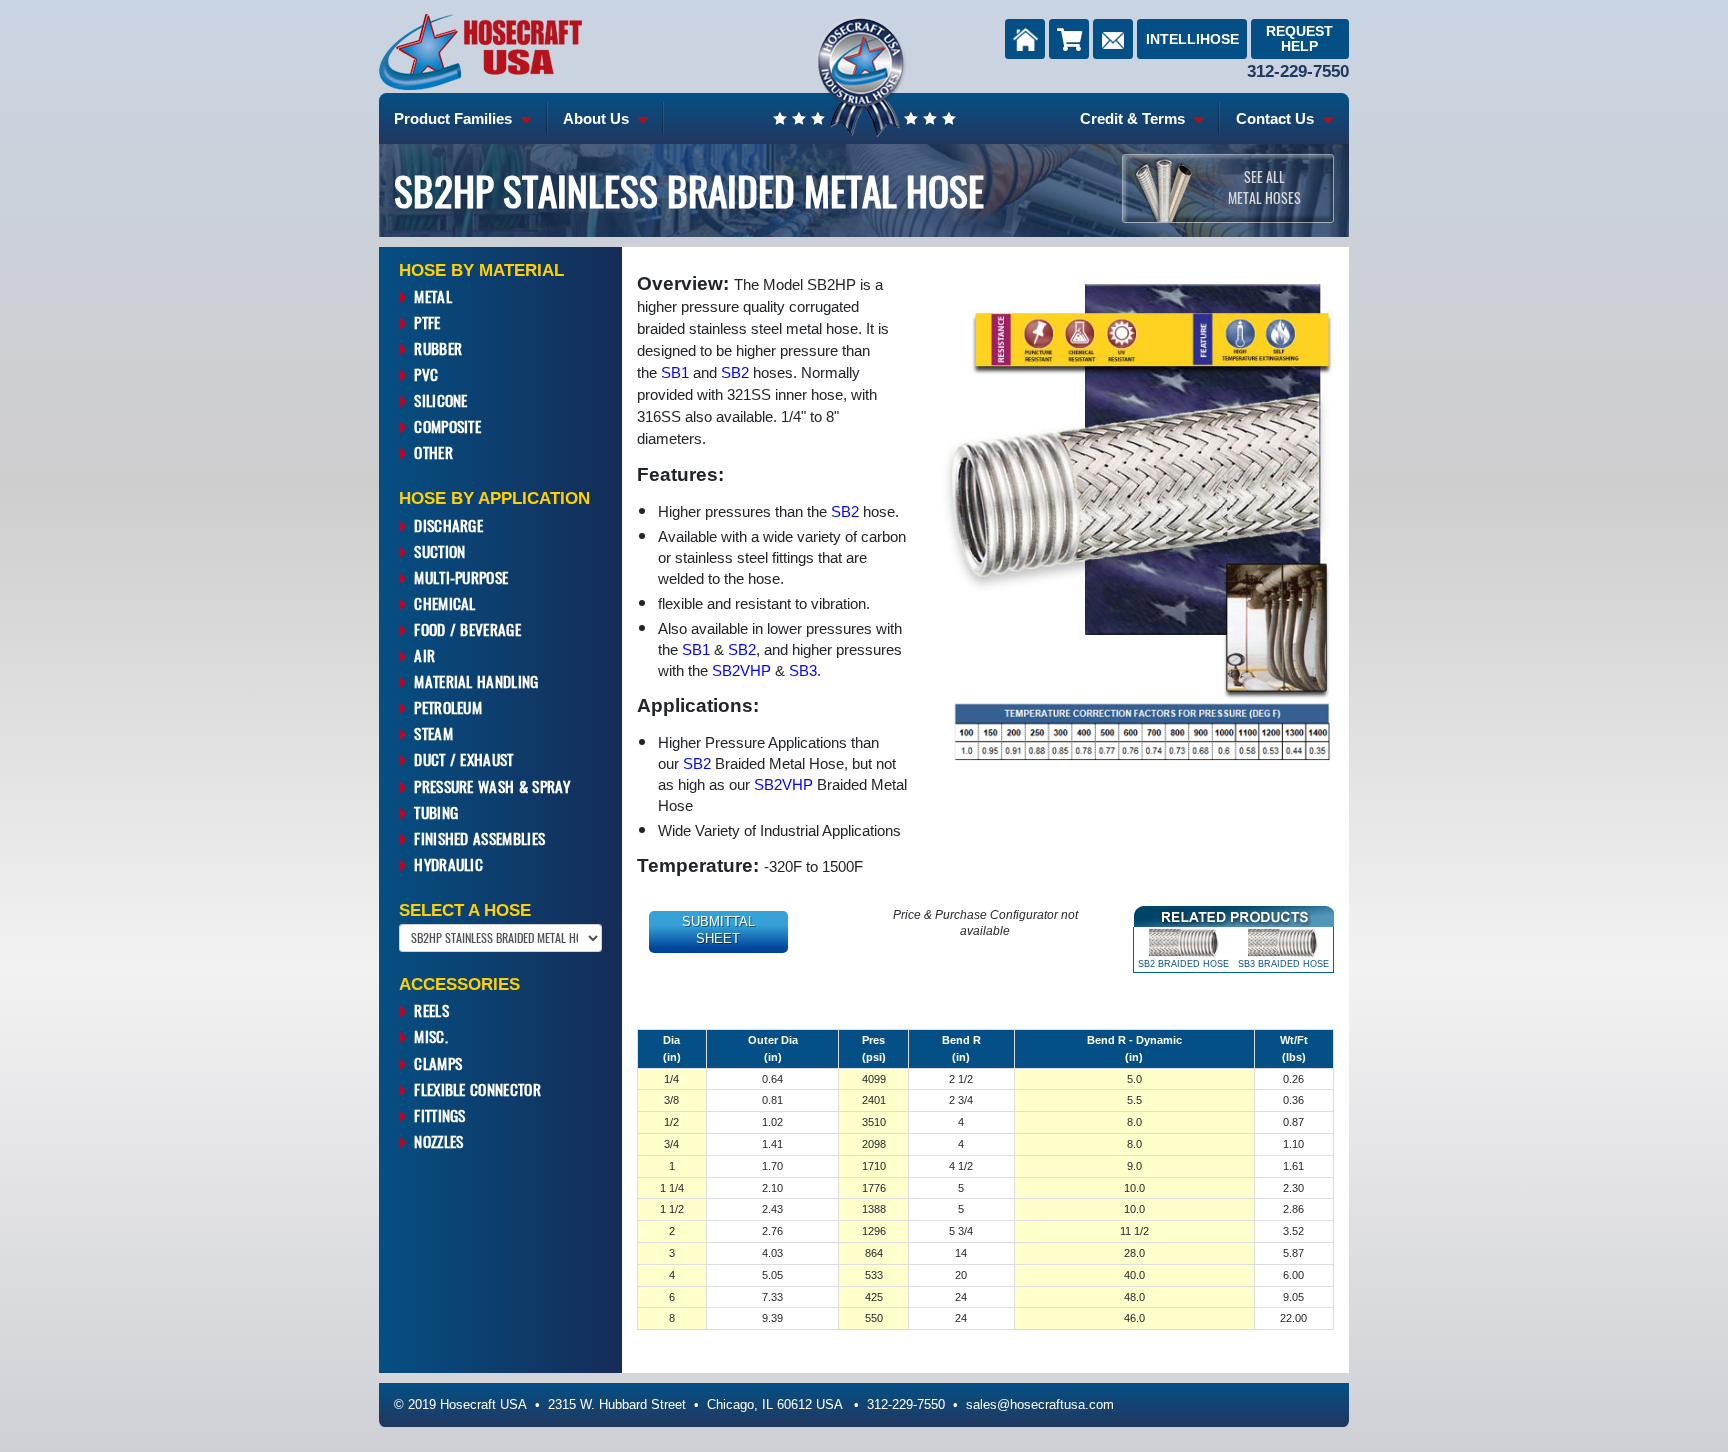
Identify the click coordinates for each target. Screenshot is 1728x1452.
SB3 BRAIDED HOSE (1283, 964)
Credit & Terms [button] (1134, 118)
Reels (431, 1010)
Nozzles (438, 1141)
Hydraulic (448, 864)
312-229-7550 (1298, 71)
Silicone (440, 400)
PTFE (427, 322)
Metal (433, 296)
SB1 (675, 373)
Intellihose (1192, 39)
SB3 (803, 671)
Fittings (439, 1115)
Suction (439, 551)
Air (424, 655)
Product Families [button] (455, 118)
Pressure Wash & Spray (492, 786)
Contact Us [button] (1277, 118)
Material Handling (476, 681)
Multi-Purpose (461, 577)
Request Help (1299, 38)
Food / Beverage (467, 629)
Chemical (444, 603)
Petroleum (448, 707)
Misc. (431, 1036)
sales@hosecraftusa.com (1040, 1405)
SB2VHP (741, 671)
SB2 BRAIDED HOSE (1183, 964)
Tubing (436, 812)
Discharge (448, 525)
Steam (433, 733)
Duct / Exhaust (463, 759)
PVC (426, 374)
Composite (447, 426)
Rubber (438, 348)
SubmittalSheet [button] (718, 930)
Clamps (438, 1063)
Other (433, 452)
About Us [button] (598, 118)
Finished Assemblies (479, 838)
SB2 (735, 373)
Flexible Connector (477, 1089)
